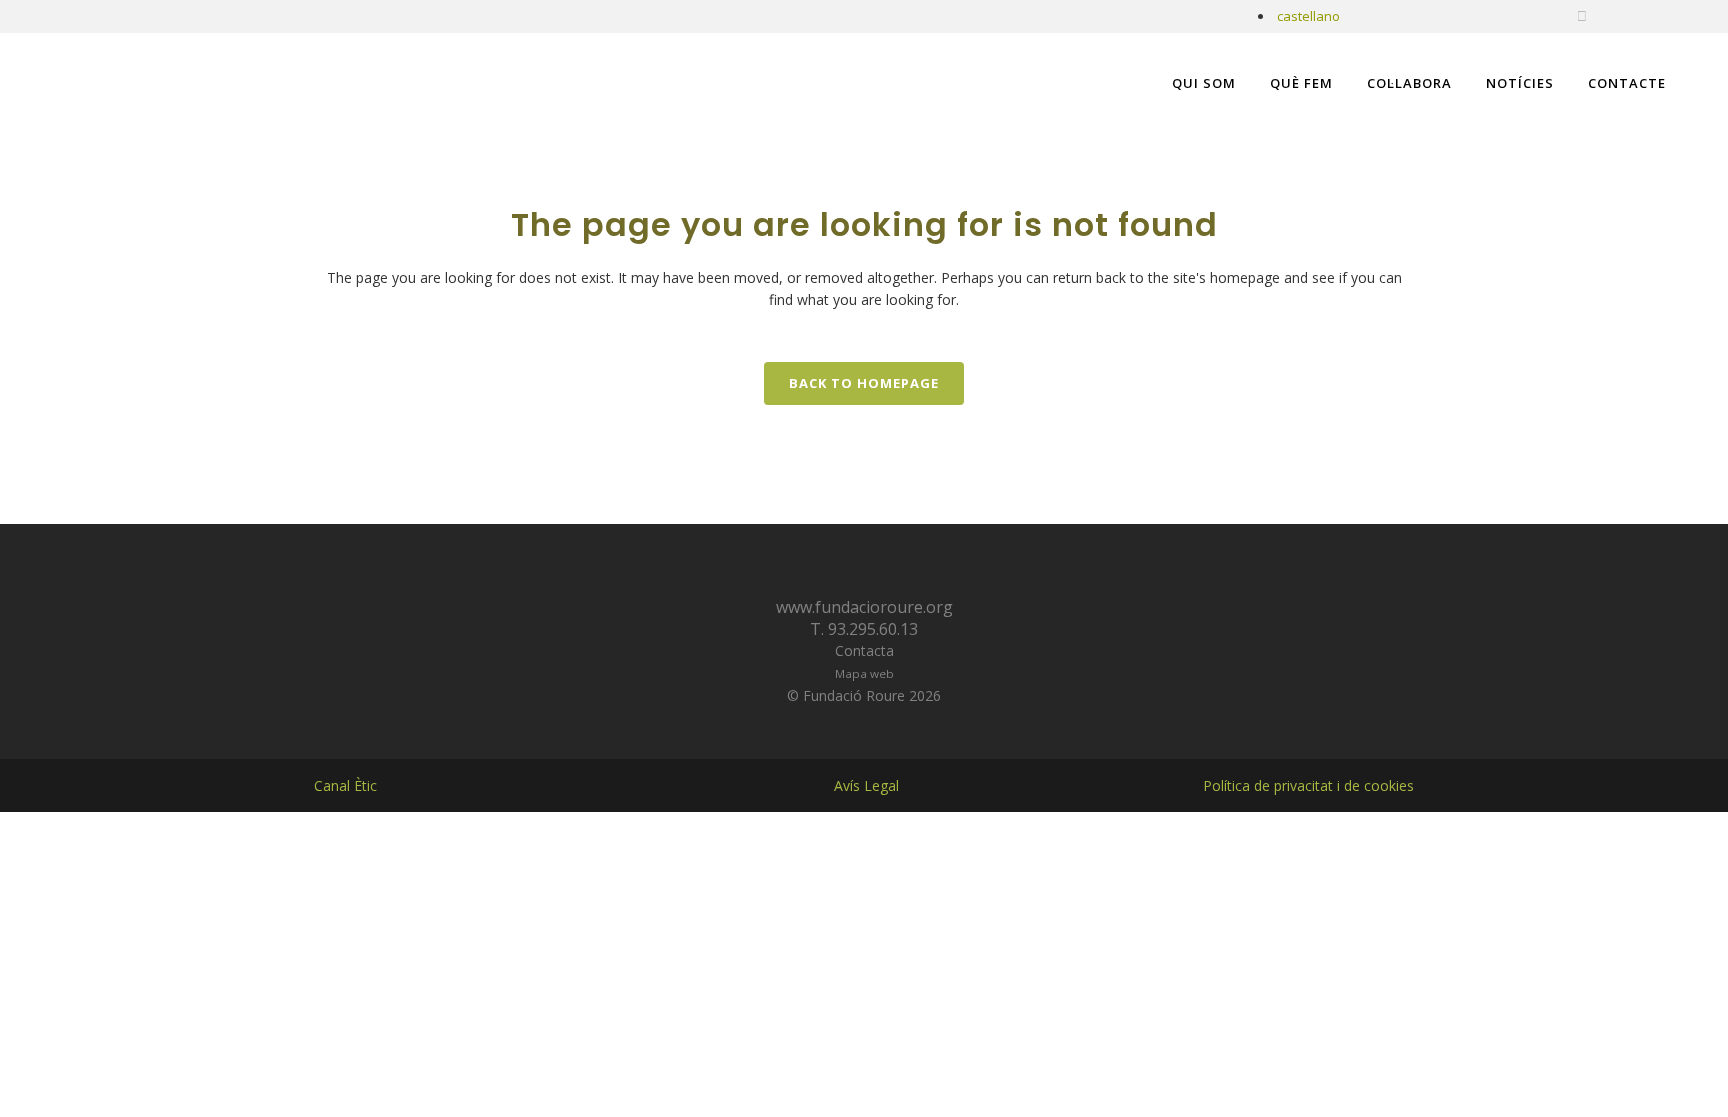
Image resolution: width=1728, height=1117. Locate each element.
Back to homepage (864, 383)
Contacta (864, 650)
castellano (1308, 16)
